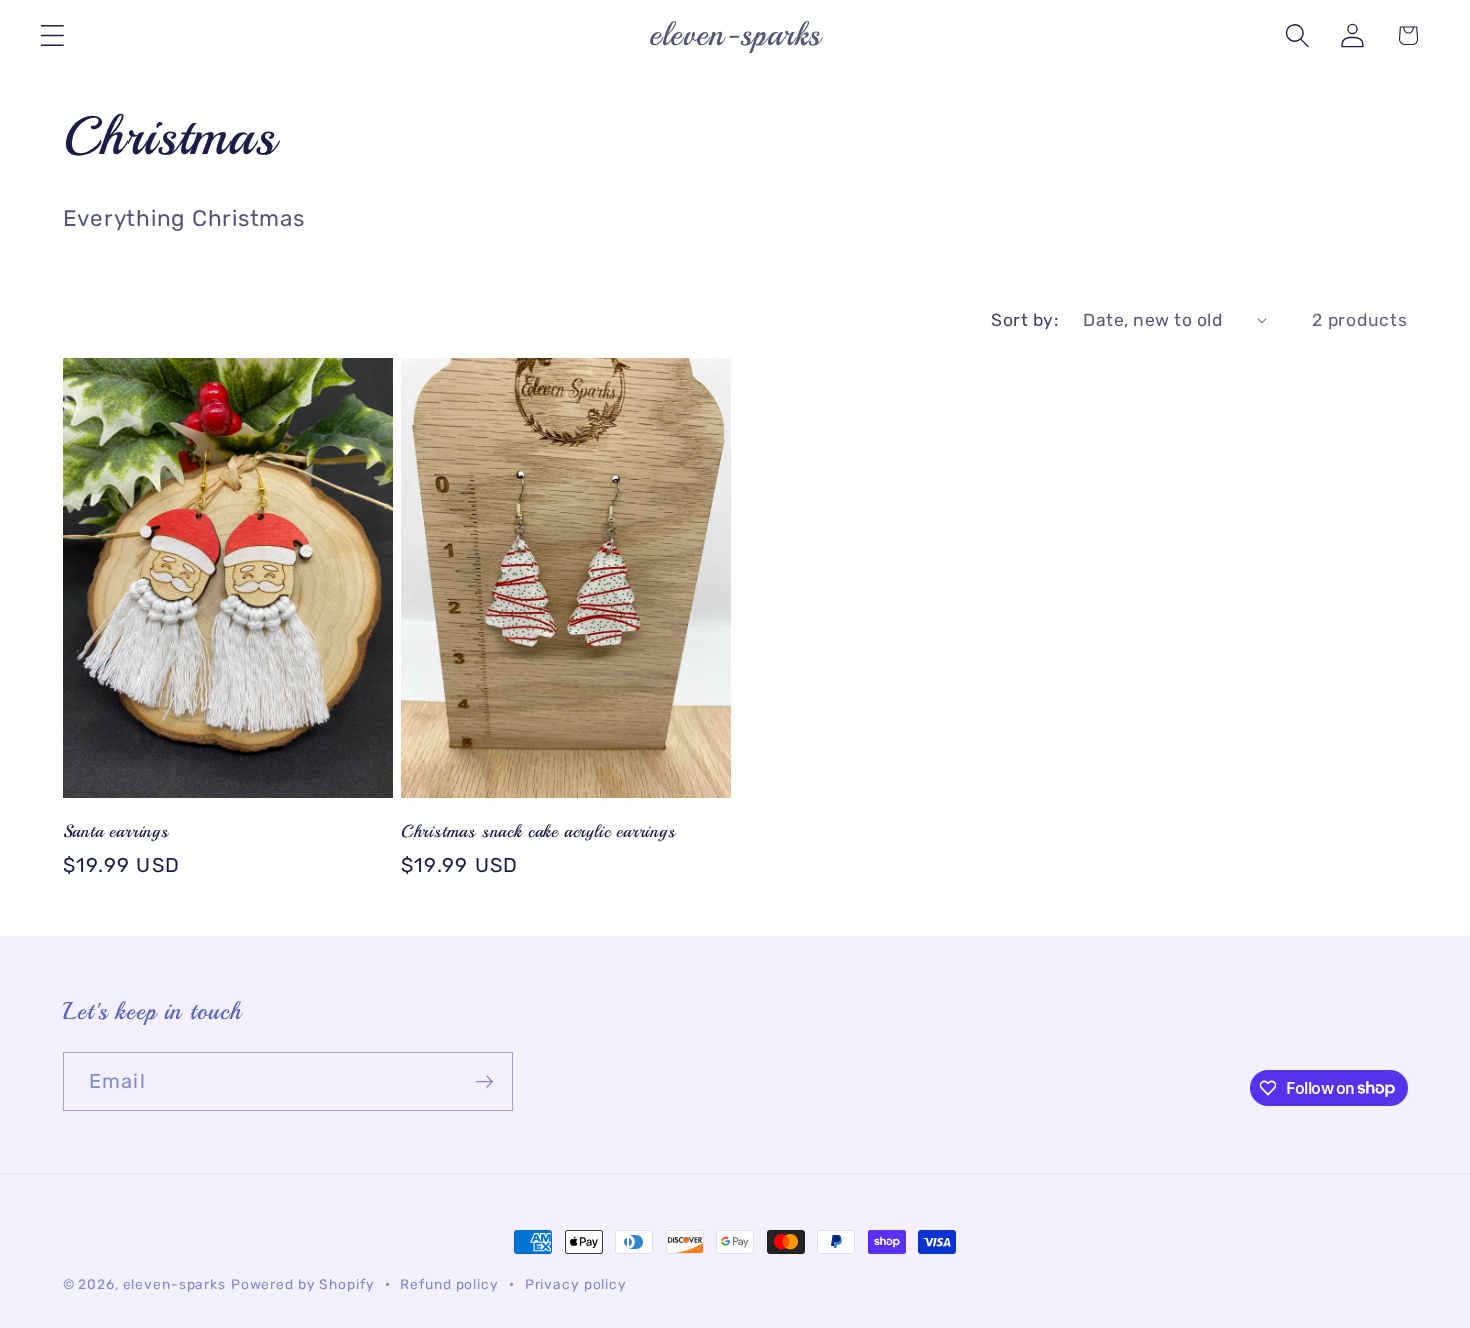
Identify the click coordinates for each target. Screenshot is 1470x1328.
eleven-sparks (174, 1284)
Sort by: (1024, 320)
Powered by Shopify (303, 1284)
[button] (52, 35)
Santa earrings (116, 831)
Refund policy (449, 1284)
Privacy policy (576, 1284)
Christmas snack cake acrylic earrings (538, 831)
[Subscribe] (484, 1081)
